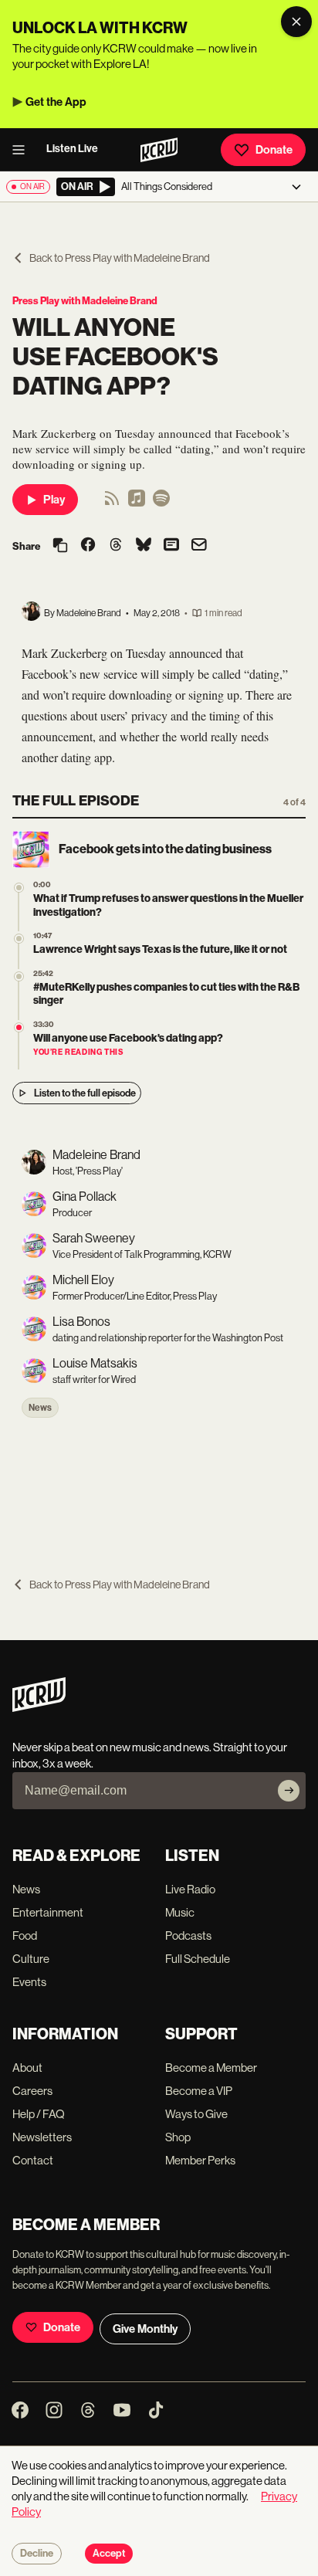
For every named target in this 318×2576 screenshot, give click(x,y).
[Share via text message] (171, 546)
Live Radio (190, 1889)
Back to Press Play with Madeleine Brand (120, 258)
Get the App (56, 102)
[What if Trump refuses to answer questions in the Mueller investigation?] (19, 888)
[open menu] (23, 150)
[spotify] (161, 503)
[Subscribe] (289, 1791)
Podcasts (188, 1935)
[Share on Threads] (116, 546)
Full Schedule (198, 1959)
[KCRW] (39, 1708)
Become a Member (211, 2068)
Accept (109, 2554)
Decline (37, 2554)
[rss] (112, 503)
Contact (33, 2160)
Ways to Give (196, 2114)
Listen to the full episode (85, 1093)
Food (25, 1935)
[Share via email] (199, 546)
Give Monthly (145, 2329)
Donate (274, 150)
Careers (32, 2091)
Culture (31, 1959)
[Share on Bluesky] (144, 546)
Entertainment (48, 1912)
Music (180, 1912)
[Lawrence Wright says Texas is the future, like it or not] (19, 939)
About (27, 2068)
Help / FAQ (39, 2114)
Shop (178, 2137)
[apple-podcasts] (137, 503)
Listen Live (72, 149)
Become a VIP (199, 2091)
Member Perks (200, 2160)
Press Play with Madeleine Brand (85, 301)
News (40, 1408)
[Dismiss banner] (296, 22)
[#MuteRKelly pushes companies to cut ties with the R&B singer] (19, 976)
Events (29, 1982)
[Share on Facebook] (88, 546)
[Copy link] (60, 546)
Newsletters (42, 2137)
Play (54, 500)
